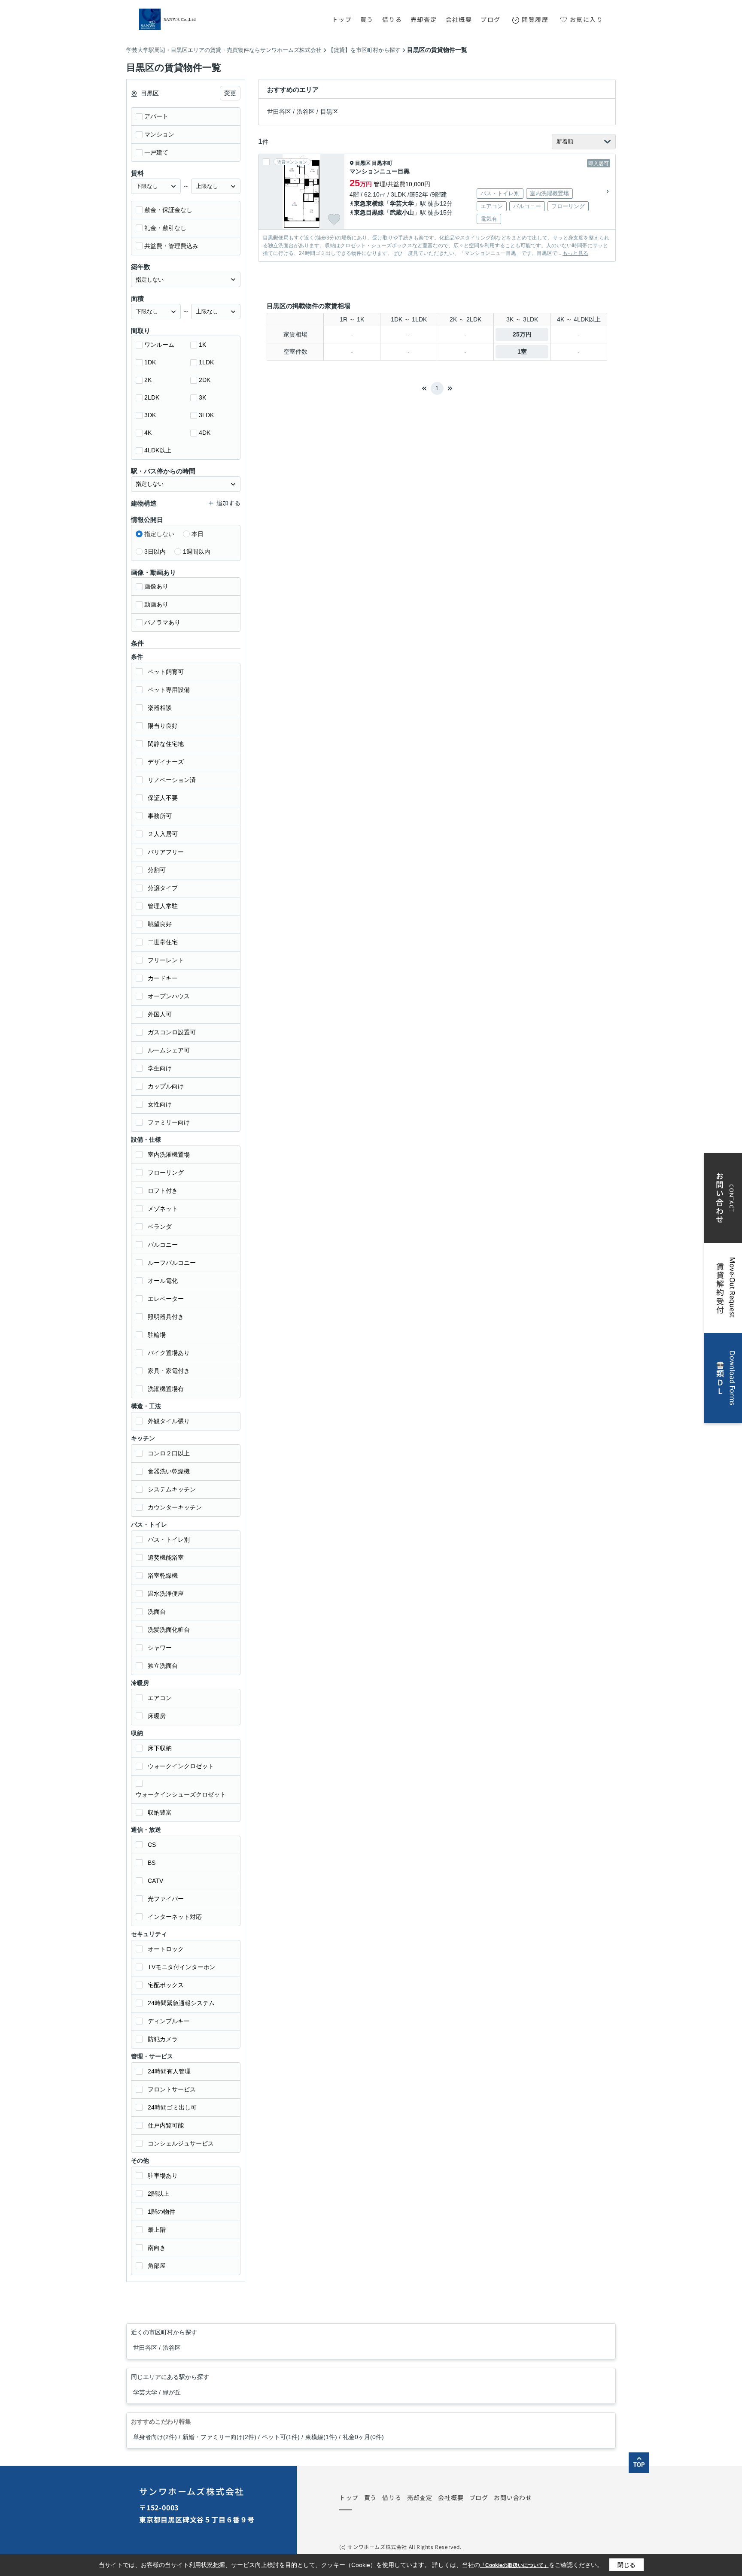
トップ (342, 19)
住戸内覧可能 (166, 2125)
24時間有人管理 (169, 2071)
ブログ (490, 19)
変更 (230, 93)
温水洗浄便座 (166, 1594)
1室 (522, 352)
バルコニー (163, 1245)
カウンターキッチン (175, 1507)
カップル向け (166, 1086)
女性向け (160, 1104)
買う (367, 19)
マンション (159, 134)
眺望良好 (160, 924)
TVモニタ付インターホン (182, 1967)
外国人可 (160, 1014)
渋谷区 (306, 112)
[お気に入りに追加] (334, 219)
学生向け (160, 1068)
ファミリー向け (169, 1122)
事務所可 (160, 816)
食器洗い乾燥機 (169, 1471)
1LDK (206, 362)
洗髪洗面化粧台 (169, 1630)
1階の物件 (161, 2212)
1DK (150, 362)
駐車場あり (163, 2176)
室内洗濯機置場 (169, 1155)
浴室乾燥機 (163, 1576)
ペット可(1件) (281, 2437)
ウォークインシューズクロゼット (181, 1794)
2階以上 (158, 2194)
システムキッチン (172, 1489)
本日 (198, 534)
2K (148, 380)
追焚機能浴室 (166, 1558)
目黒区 (329, 112)
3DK (150, 415)
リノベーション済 (172, 780)
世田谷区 (279, 112)
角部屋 (157, 2266)
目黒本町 (382, 163)
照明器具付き (166, 1317)
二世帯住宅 (163, 942)
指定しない (159, 534)
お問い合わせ (513, 2497)
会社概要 (459, 19)
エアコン (160, 1698)
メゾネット (163, 1209)
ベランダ (160, 1227)
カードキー (163, 978)
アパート (156, 116)
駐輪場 (157, 1335)
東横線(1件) (321, 2437)
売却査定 (424, 19)
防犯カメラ (163, 2039)
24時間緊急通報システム (181, 2003)
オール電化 (163, 1281)
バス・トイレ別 (169, 1540)
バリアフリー (166, 852)
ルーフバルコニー (172, 1263)
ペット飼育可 (166, 672)
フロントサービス (172, 2089)
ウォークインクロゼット (181, 1766)
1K (202, 345)
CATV (155, 1881)
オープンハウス (169, 996)
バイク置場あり (169, 1353)
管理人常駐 (163, 906)
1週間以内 (197, 552)
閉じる (626, 2565)
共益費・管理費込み (171, 246)
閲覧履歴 (535, 19)
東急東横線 (369, 203)
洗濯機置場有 (166, 1389)
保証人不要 (163, 798)
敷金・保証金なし (168, 210)
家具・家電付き (169, 1371)
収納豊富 (160, 1812)
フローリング (166, 1173)
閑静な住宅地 (166, 744)
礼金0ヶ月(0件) (363, 2437)
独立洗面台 (163, 1666)
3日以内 (155, 552)
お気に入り (586, 19)
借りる (392, 19)
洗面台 (157, 1612)
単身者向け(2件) (155, 2437)
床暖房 (157, 1716)
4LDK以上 (158, 450)
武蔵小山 (402, 212)
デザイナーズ (166, 762)
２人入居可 (163, 834)
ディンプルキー (169, 2021)
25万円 (522, 334)
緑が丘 (172, 2392)
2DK (205, 380)
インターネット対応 (175, 1917)
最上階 (157, 2230)
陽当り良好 (163, 726)
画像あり (156, 586)
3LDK (206, 415)
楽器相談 (160, 708)
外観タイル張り (169, 1421)
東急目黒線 (369, 212)
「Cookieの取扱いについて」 (514, 2565)
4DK (205, 433)
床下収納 (160, 1748)
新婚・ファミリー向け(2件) (219, 2437)
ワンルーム (159, 345)
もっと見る (575, 253)
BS (152, 1863)
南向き (157, 2248)
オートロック (166, 1949)
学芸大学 (402, 203)
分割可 (157, 870)
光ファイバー (166, 1899)
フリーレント (166, 960)
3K (202, 397)
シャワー (160, 1648)
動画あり (156, 604)
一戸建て (156, 152)
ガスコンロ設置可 (172, 1032)
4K (148, 433)
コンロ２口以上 (169, 1453)
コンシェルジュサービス (181, 2143)
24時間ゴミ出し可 (172, 2107)
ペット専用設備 (169, 690)
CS (152, 1845)
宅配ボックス (166, 1985)
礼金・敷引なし (165, 228)
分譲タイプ (163, 888)
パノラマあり (162, 622)
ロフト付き (163, 1191)
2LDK (152, 397)
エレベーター (166, 1299)
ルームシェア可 (169, 1050)
